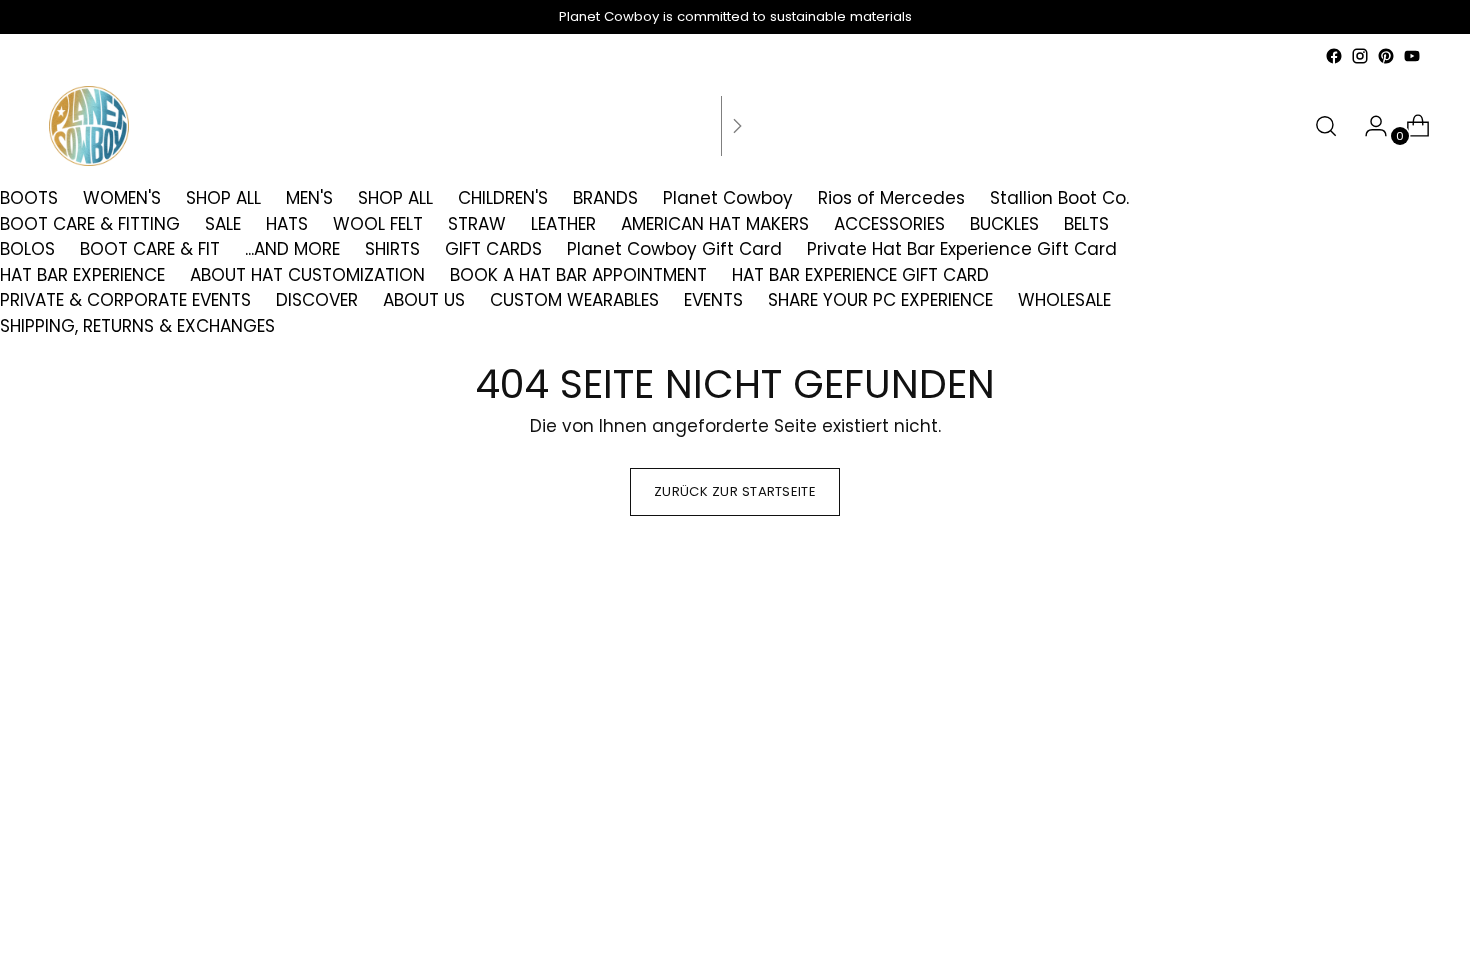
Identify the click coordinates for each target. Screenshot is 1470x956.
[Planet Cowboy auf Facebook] (1334, 56)
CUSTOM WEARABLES (574, 300)
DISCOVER (317, 300)
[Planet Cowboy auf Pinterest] (1386, 56)
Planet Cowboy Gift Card (674, 249)
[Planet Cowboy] (89, 126)
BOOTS (29, 198)
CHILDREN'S (503, 198)
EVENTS (713, 300)
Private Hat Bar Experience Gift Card (962, 249)
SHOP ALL (223, 198)
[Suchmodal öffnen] (1326, 126)
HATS (287, 224)
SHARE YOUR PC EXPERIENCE (880, 300)
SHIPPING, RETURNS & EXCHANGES (137, 326)
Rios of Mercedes (891, 198)
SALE (223, 224)
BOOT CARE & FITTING (90, 224)
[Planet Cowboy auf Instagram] (1360, 56)
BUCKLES (1004, 224)
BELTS (1086, 224)
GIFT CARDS (493, 249)
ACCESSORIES (889, 224)
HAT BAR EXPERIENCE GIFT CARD (860, 275)
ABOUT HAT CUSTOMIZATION (307, 275)
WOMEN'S (122, 198)
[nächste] (737, 126)
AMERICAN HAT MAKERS (715, 224)
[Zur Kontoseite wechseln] (1368, 126)
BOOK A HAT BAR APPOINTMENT (578, 275)
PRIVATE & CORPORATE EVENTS (125, 300)
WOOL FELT (378, 224)
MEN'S (309, 198)
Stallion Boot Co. (1059, 198)
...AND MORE (292, 249)
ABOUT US (424, 300)
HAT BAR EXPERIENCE (82, 275)
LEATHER (563, 224)
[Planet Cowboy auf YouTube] (1412, 56)
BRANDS (605, 198)
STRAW (477, 224)
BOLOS (27, 249)
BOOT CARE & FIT (150, 249)
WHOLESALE (1064, 300)
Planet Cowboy (728, 198)
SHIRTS (392, 249)
